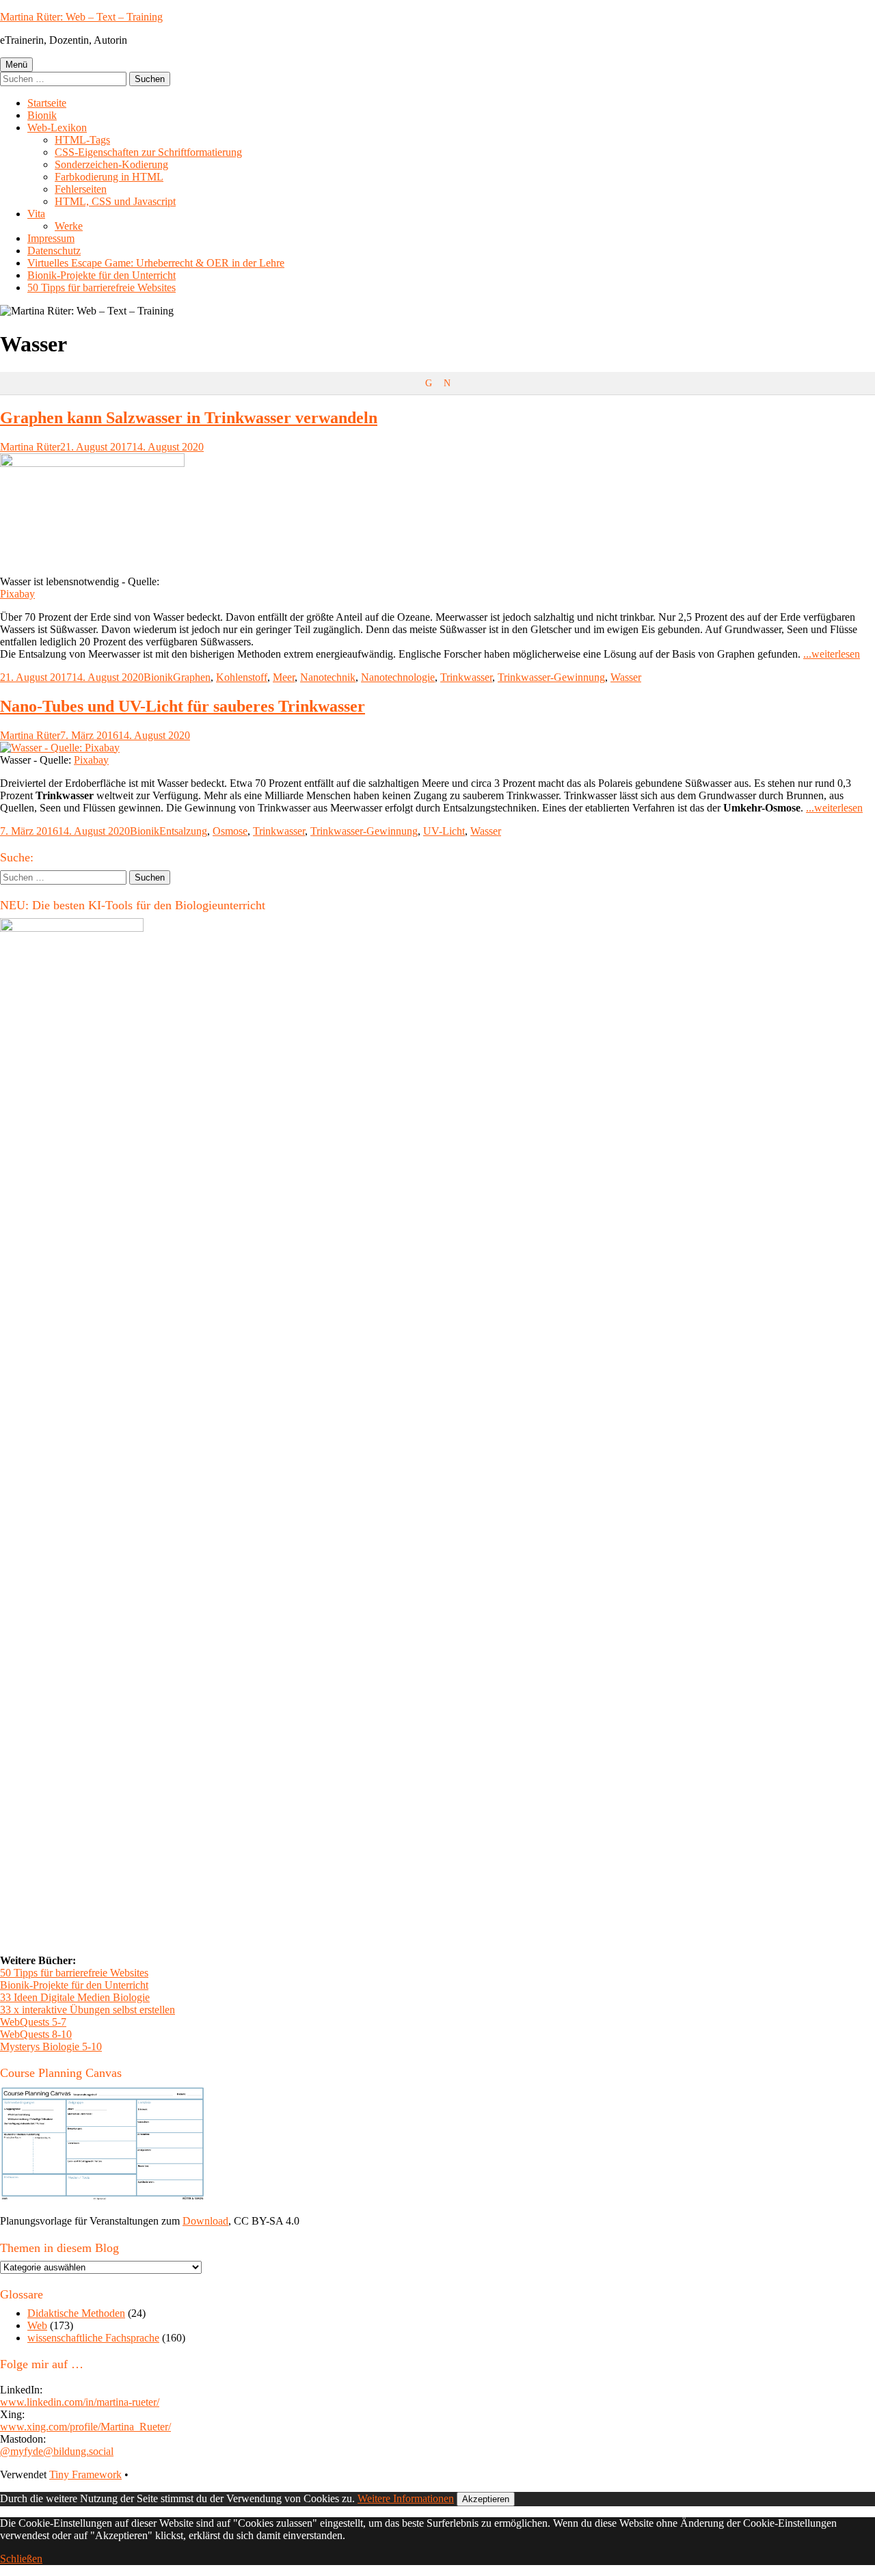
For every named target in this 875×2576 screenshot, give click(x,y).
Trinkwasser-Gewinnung (551, 677)
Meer (284, 677)
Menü (16, 65)
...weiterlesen (832, 654)
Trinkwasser (466, 677)
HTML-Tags (82, 140)
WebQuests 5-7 (33, 2022)
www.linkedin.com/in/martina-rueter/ (80, 2402)
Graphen (192, 677)
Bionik (42, 115)
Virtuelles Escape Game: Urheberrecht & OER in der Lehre (156, 263)
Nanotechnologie (398, 677)
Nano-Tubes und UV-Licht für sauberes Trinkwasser (183, 706)
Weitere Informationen (406, 2498)
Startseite (47, 103)
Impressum (51, 238)
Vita (36, 214)
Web (37, 2325)
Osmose (230, 831)
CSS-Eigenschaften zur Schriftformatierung (148, 152)
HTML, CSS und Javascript (115, 201)
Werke (69, 226)
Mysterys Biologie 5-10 (51, 2047)
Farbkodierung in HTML (109, 177)
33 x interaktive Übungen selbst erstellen (87, 2010)
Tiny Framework (85, 2474)
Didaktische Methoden (76, 2313)
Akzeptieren (486, 2499)
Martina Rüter (30, 447)
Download (205, 2221)
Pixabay (17, 594)
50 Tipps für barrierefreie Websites (102, 287)
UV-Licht (444, 831)
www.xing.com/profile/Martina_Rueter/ (85, 2427)
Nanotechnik (328, 677)
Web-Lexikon (57, 128)
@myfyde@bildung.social (57, 2451)
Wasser (626, 677)
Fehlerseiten (81, 189)
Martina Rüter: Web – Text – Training (81, 17)
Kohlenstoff (242, 677)
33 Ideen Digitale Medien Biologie (75, 1997)
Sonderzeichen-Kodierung (111, 164)
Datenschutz (54, 251)
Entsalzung (183, 831)
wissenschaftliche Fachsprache (93, 2338)
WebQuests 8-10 (36, 2034)
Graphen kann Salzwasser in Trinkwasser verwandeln (189, 418)
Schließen (21, 2559)
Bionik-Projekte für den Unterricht (102, 275)
